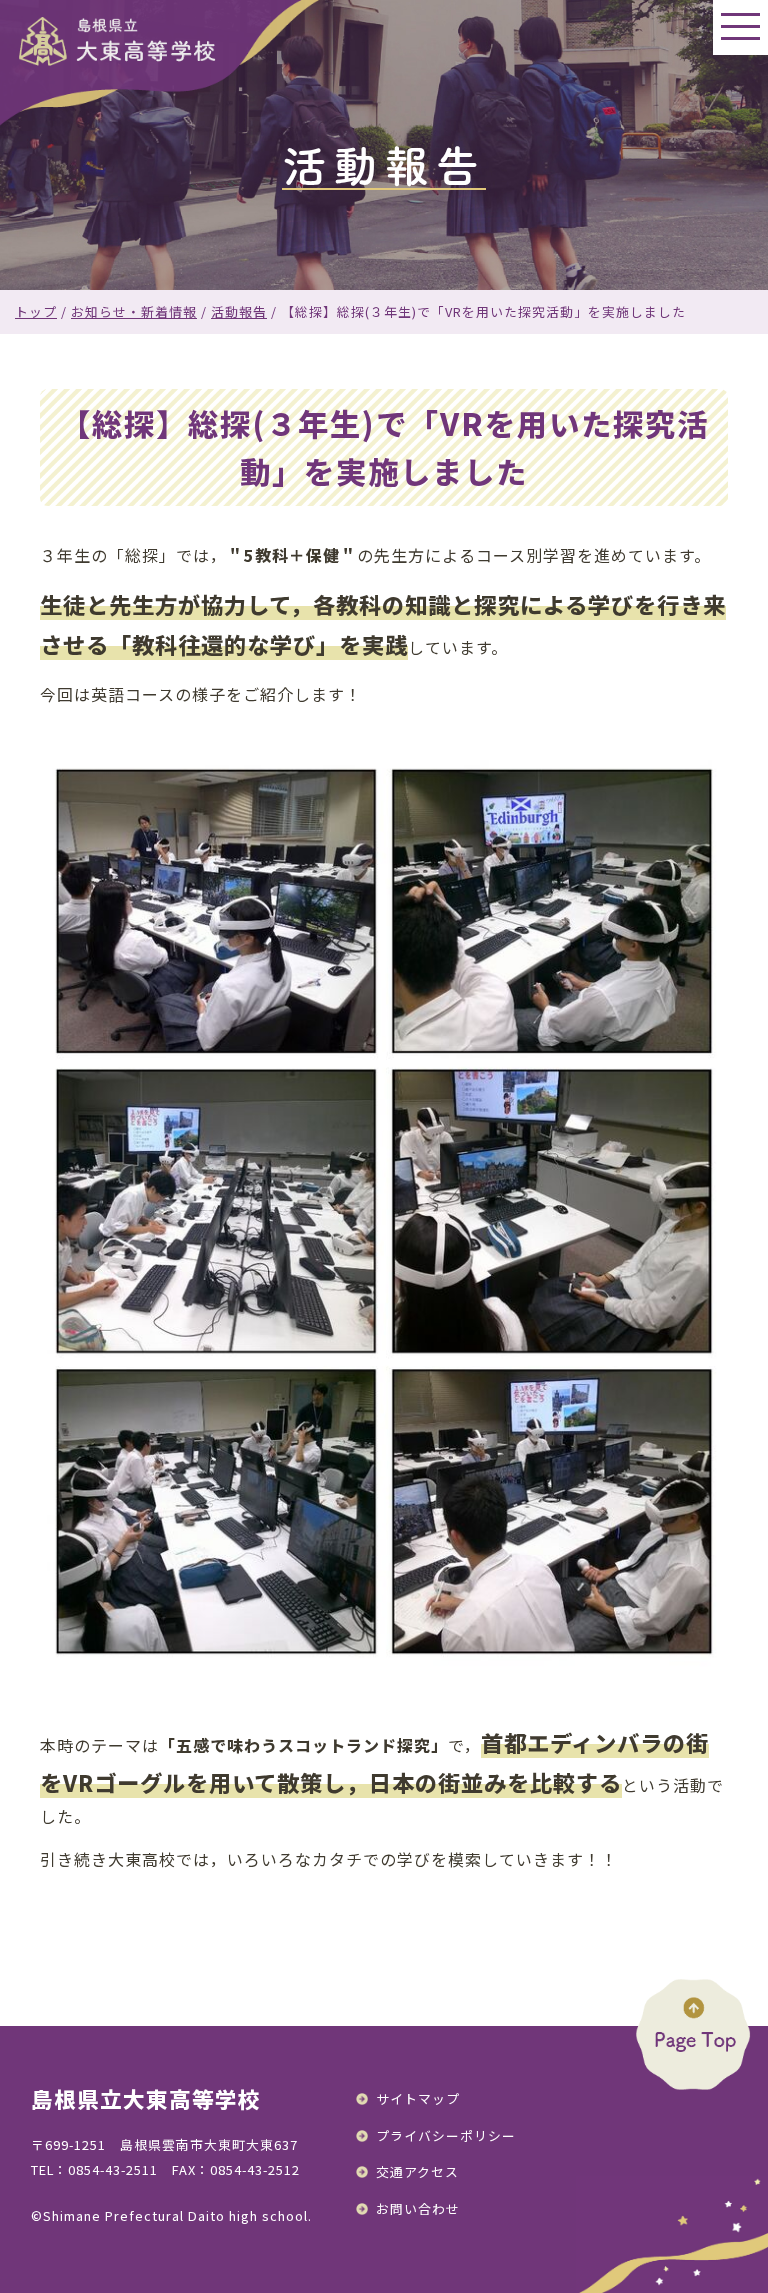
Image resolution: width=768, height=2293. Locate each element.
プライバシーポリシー (446, 2135)
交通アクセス (417, 2171)
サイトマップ (418, 2098)
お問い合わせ (418, 2208)
